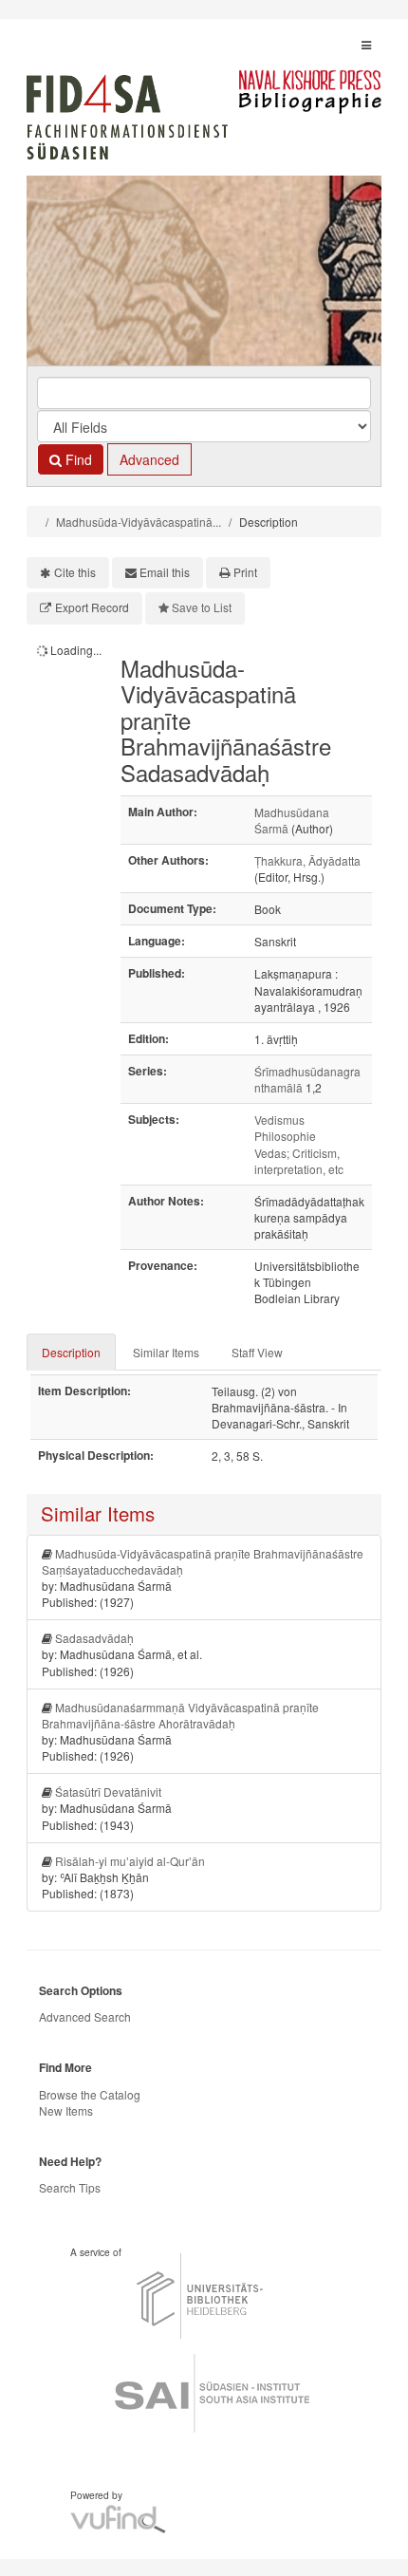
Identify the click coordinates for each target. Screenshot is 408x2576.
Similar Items (166, 1352)
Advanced (149, 459)
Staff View (257, 1352)
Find (77, 459)
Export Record (92, 607)
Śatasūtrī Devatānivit (108, 1792)
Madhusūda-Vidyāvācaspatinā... (139, 522)
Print (245, 572)
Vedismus (279, 1120)
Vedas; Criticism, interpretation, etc (299, 1161)
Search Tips (70, 2187)
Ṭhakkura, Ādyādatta (307, 860)
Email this (165, 572)
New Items (66, 2110)
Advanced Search (85, 2016)
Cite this (75, 572)
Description (71, 1352)
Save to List (202, 607)
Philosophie (285, 1136)
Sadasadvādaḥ (94, 1638)
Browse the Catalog (90, 2094)
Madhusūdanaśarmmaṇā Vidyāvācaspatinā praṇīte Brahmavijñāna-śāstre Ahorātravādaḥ (180, 1715)
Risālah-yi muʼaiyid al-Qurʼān (130, 1861)
